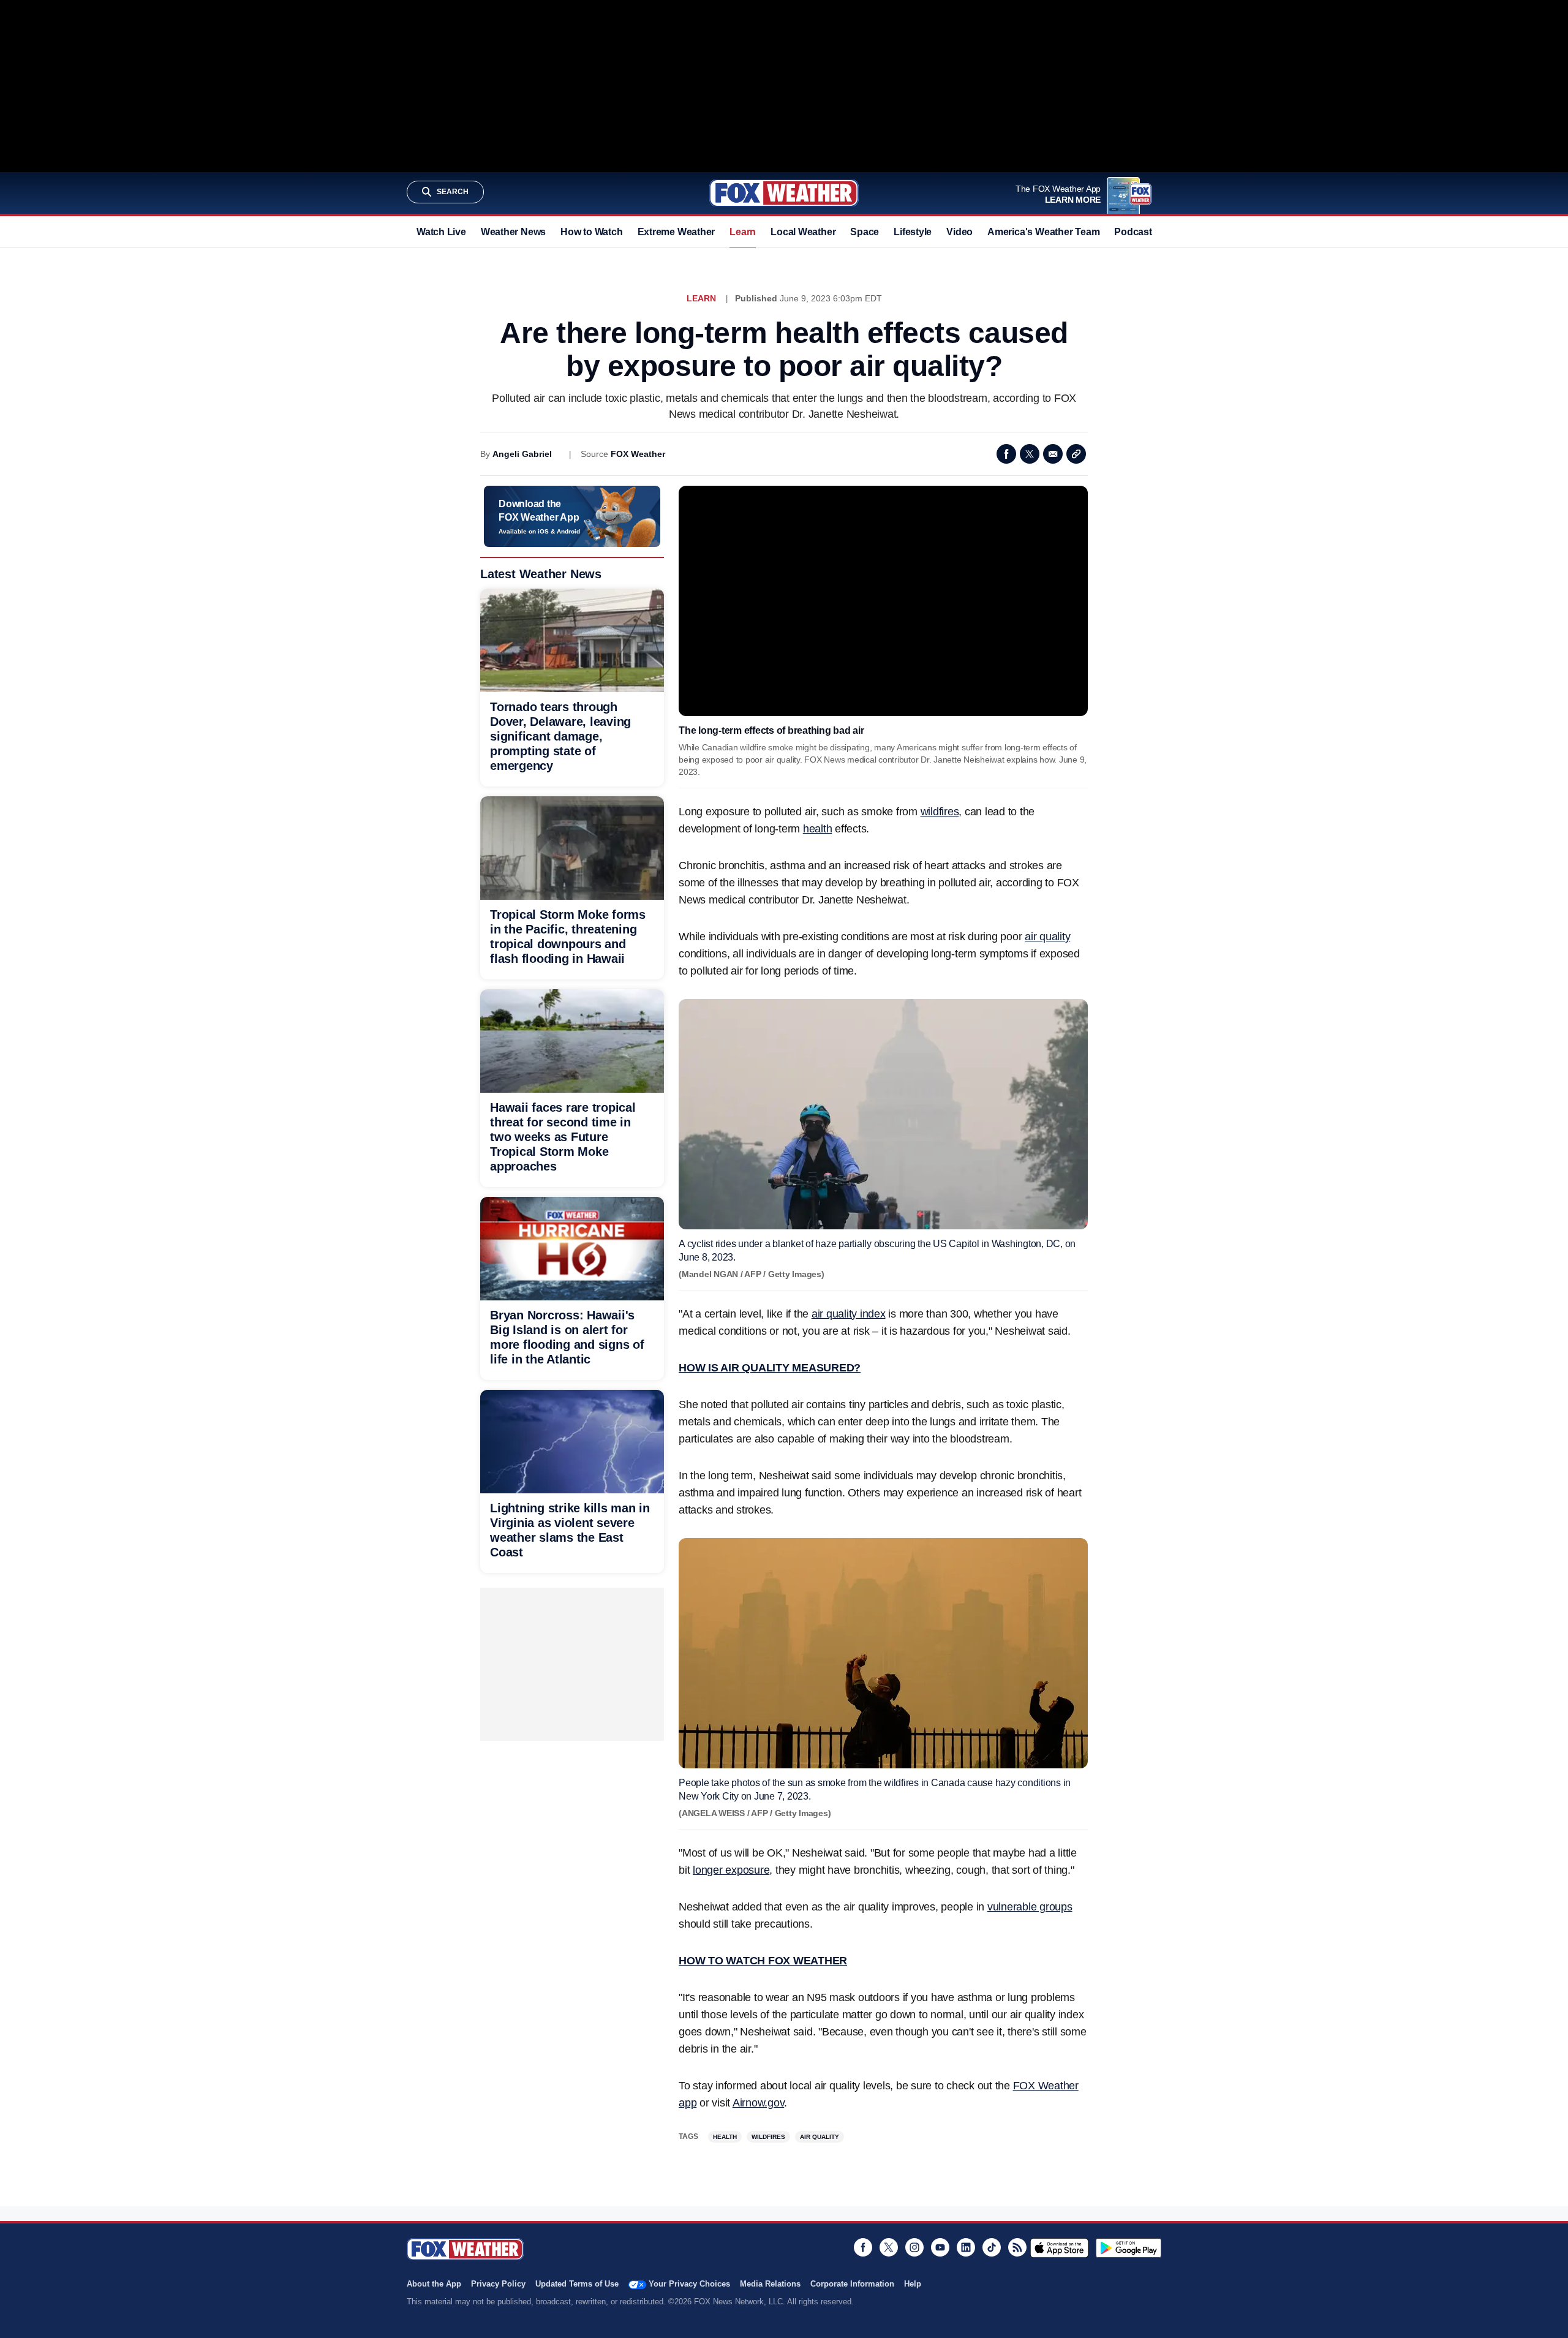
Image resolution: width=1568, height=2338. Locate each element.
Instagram (914, 2247)
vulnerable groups (1030, 1907)
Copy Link (1076, 454)
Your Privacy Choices (689, 2284)
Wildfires (768, 2137)
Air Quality (820, 2137)
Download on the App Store (1059, 2248)
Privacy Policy (498, 2284)
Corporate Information (852, 2284)
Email (1053, 454)
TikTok (992, 2247)
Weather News (513, 232)
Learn (743, 232)
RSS (1017, 2247)
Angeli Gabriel (522, 454)
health (818, 829)
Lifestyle (913, 232)
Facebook (1006, 454)
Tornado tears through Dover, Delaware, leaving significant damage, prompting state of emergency (560, 736)
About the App (434, 2284)
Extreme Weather (677, 232)
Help (913, 2284)
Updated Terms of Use (577, 2284)
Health (725, 2137)
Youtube (940, 2247)
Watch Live (441, 232)
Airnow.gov (759, 2103)
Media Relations (770, 2284)
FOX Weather (638, 454)
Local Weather (803, 232)
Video (959, 232)
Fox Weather (784, 193)
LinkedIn (966, 2247)
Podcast (1133, 232)
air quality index (849, 1314)
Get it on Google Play (1129, 2248)
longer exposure (731, 1870)
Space (865, 232)
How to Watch (591, 232)
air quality (1047, 937)
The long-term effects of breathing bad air (771, 730)
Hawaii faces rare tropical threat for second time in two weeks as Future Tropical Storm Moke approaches (563, 1137)
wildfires (940, 812)
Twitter (1030, 454)
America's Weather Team (1043, 232)
